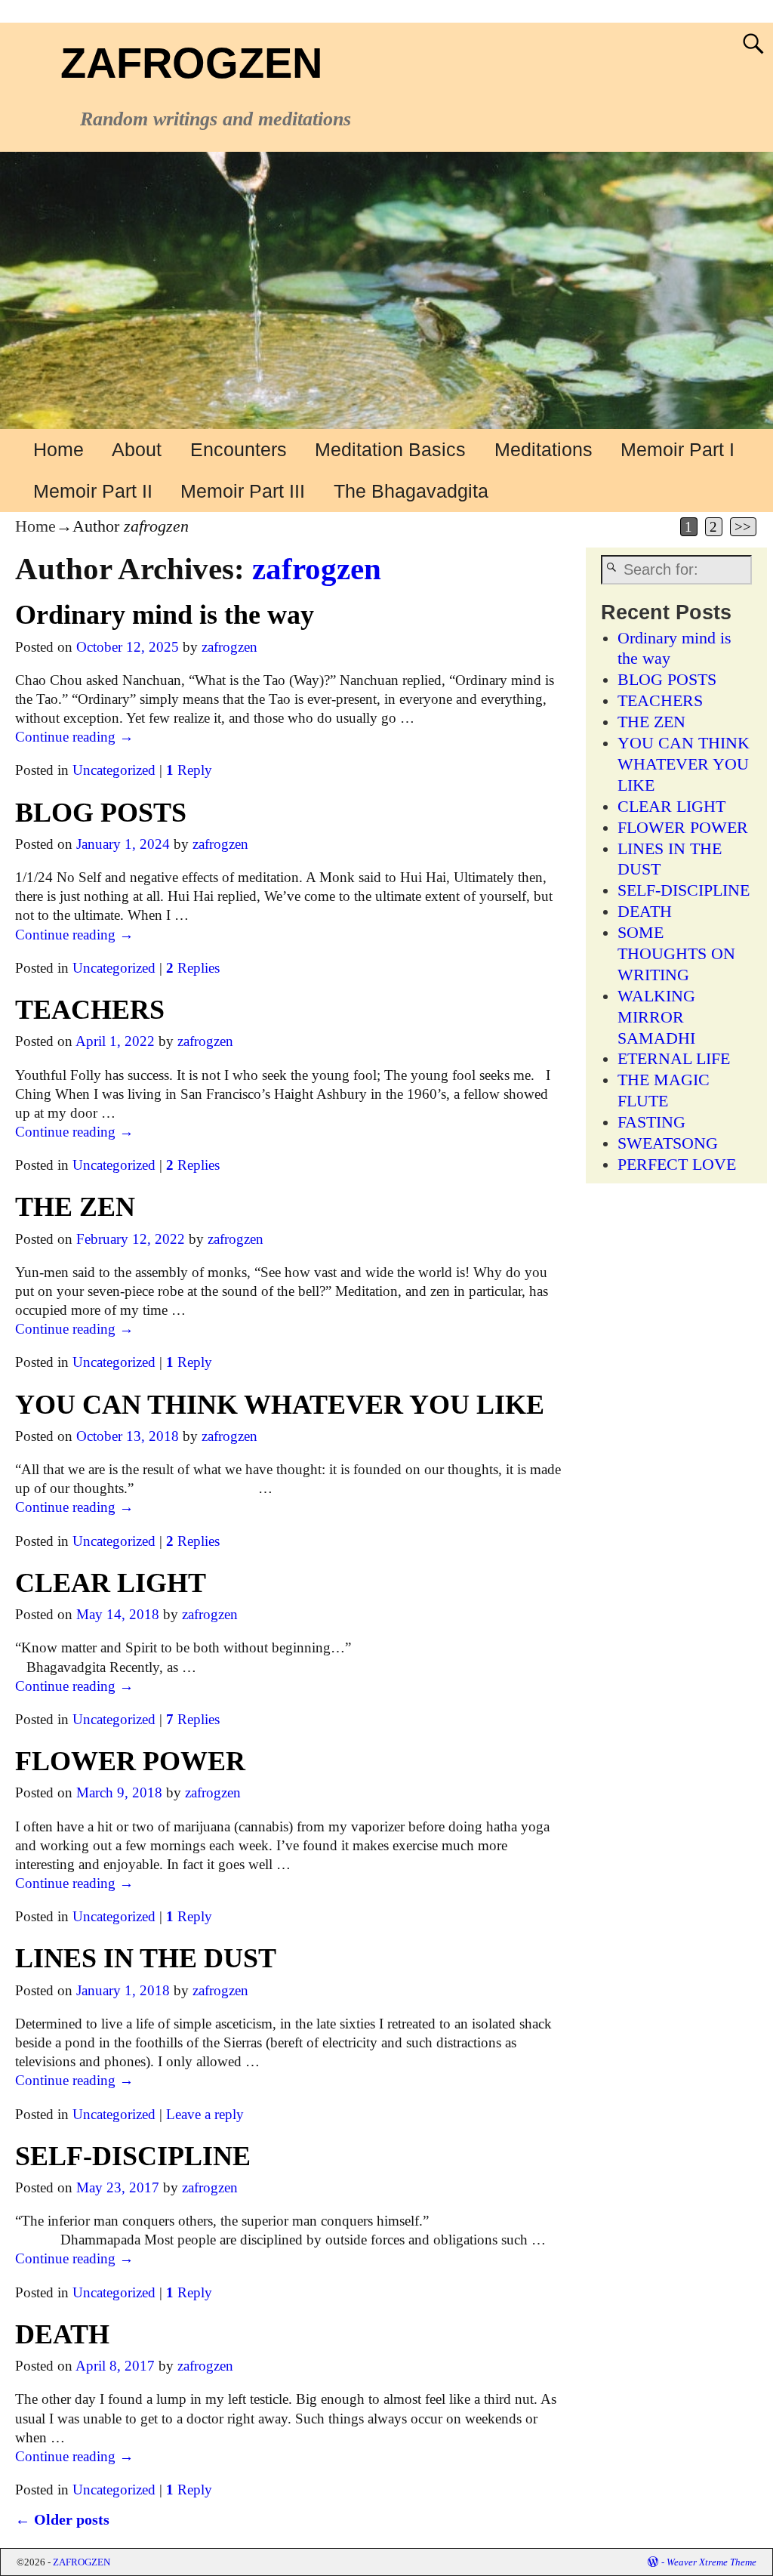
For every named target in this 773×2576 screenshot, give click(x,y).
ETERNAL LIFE (674, 1059)
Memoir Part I (678, 449)
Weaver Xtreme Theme (711, 2562)
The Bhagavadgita (411, 491)
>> (743, 527)
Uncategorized (114, 770)
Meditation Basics (390, 449)
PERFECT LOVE (677, 1165)
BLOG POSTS (101, 813)
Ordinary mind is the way (165, 615)
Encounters (239, 449)
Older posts (62, 2519)
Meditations (544, 449)
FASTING (651, 1122)
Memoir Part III (243, 491)
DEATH (62, 2334)
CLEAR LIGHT (111, 1583)
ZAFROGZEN (191, 63)
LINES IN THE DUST (146, 1958)
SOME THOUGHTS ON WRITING (676, 954)
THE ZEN (75, 1207)
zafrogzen (317, 569)
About (137, 449)
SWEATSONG (668, 1143)
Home (59, 449)
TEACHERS (90, 1010)
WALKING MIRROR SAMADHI (656, 1017)
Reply (189, 770)
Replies (193, 968)
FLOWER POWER (130, 1761)
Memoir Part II (93, 491)
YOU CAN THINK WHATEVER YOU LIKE (280, 1405)
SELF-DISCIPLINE (133, 2156)
